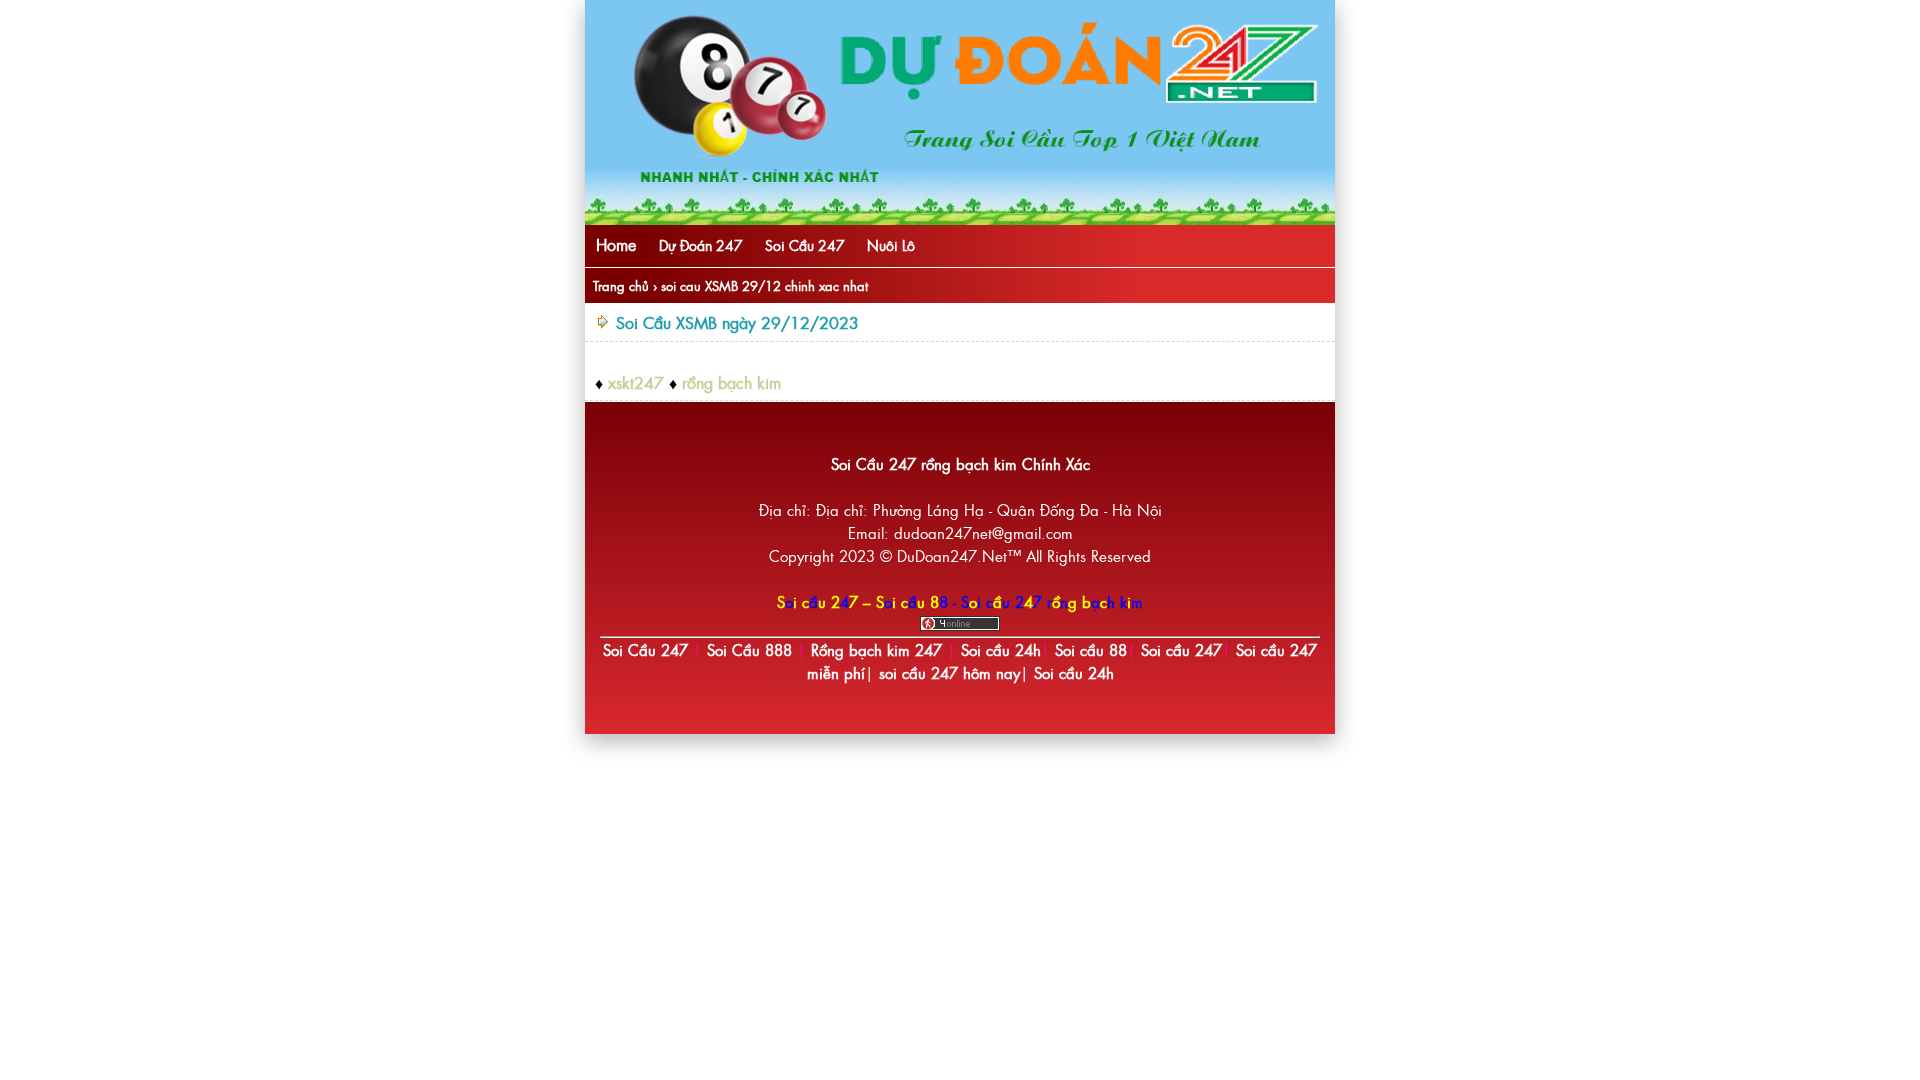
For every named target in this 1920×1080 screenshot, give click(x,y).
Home (616, 244)
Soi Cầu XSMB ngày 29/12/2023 (737, 322)
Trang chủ (621, 285)
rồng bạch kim (731, 382)
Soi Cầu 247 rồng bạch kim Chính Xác (960, 463)
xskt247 (636, 382)
